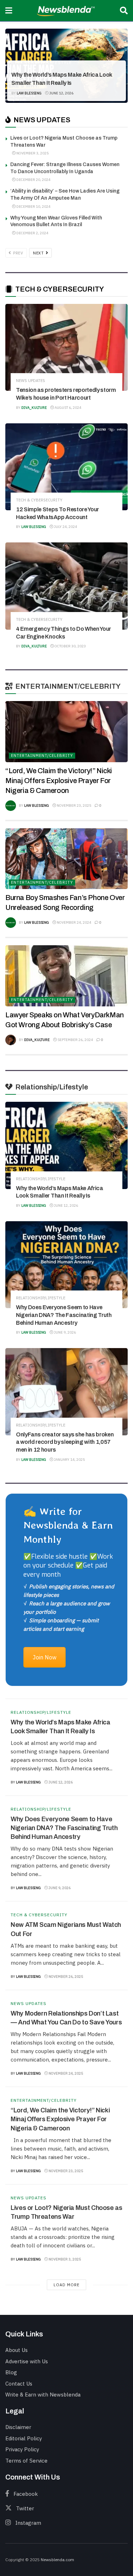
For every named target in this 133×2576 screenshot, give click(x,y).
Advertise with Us (27, 2361)
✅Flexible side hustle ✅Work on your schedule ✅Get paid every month (68, 1565)
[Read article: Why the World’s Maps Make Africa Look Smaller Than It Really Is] (66, 1145)
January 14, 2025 (69, 1460)
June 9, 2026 (65, 1332)
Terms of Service (26, 2461)
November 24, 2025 (65, 2073)
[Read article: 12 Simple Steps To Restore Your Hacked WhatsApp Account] (66, 467)
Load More (66, 2285)
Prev (18, 253)
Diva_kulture (34, 408)
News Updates (31, 381)
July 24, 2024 (65, 527)
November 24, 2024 (74, 922)
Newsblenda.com (57, 2560)
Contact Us (19, 2384)
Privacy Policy (22, 2449)
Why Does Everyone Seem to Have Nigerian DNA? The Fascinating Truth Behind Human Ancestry (64, 1315)
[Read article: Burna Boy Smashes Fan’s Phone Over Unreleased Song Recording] (66, 859)
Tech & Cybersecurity (39, 500)
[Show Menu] (9, 11)
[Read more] (114, 1781)
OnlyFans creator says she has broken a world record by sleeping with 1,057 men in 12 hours (65, 1442)
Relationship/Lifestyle (42, 63)
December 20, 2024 (33, 180)
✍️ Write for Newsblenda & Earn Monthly (68, 1525)
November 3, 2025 (32, 153)
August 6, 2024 (68, 408)
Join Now (45, 1657)
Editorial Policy (24, 2438)
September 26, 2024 (75, 1040)
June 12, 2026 (61, 93)
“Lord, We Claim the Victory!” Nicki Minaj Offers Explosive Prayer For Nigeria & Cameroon (59, 781)
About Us (16, 2350)
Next (39, 253)
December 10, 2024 (33, 207)
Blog (11, 2372)
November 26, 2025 (65, 1977)
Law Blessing (29, 93)
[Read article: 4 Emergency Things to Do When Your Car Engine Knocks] (66, 586)
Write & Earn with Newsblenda (43, 2395)
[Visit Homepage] (66, 11)
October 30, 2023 (70, 646)
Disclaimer (18, 2427)
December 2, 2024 (32, 233)
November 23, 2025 (74, 805)
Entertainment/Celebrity (42, 755)
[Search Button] (124, 11)
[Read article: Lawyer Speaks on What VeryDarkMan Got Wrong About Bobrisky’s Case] (66, 976)
